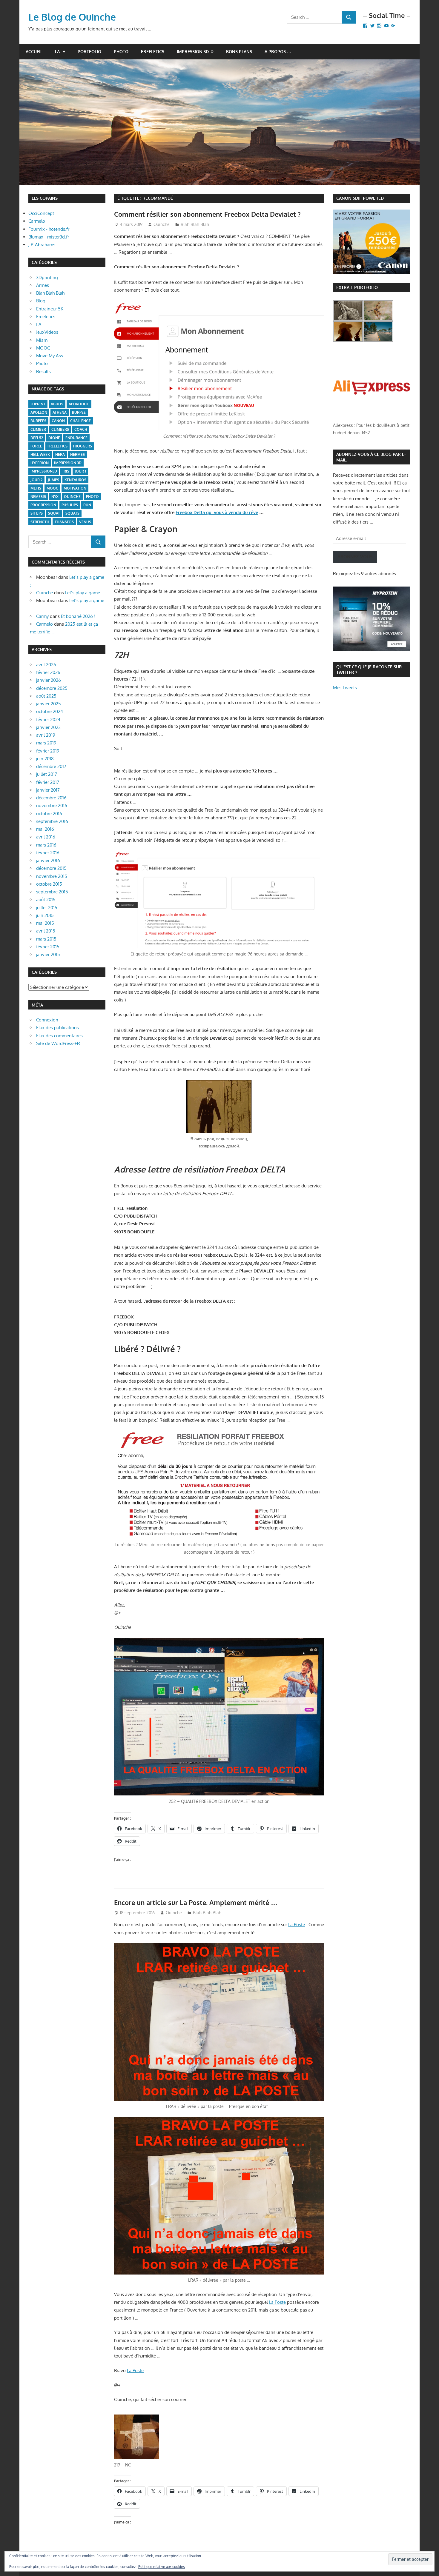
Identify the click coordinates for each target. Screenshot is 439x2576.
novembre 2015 (52, 876)
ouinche (72, 497)
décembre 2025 (52, 688)
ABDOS (57, 404)
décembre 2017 (51, 766)
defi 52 (37, 438)
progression (43, 505)
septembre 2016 (52, 821)
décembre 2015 (51, 868)
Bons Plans (239, 51)
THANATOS (64, 522)
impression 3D (68, 463)
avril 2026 (46, 665)
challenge (80, 421)
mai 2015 (45, 923)
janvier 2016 (48, 860)
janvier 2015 (48, 954)
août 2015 (46, 900)
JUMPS (53, 480)
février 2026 (48, 672)
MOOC (43, 348)
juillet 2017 (47, 774)
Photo (121, 51)
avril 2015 (46, 931)
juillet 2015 (47, 908)
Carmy (42, 616)
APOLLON (39, 412)
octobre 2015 (49, 884)
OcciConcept (41, 213)
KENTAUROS (75, 480)
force (36, 446)
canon (58, 421)
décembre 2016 (51, 798)
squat (54, 513)
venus (85, 522)
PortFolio (89, 51)
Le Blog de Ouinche (72, 17)
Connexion (47, 1020)
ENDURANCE (76, 438)
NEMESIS (38, 497)
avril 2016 (46, 837)
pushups (70, 505)
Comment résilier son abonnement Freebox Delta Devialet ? (207, 214)
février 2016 (48, 853)
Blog (41, 301)
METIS (36, 488)
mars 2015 (46, 939)
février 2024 (48, 720)
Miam (42, 340)
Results (43, 371)
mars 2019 (46, 743)
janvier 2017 (48, 790)
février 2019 (48, 751)
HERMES (77, 454)
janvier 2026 (49, 680)
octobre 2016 (49, 814)
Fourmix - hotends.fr (49, 229)
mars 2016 (46, 845)
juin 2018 (45, 759)
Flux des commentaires (59, 1036)
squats (72, 513)
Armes (43, 285)
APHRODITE (79, 404)
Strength (40, 522)
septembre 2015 (52, 892)
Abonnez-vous (355, 557)
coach (81, 429)
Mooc (52, 488)
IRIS (66, 471)
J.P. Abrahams (42, 245)
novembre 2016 (52, 805)
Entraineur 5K (50, 309)
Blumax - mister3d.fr (49, 237)
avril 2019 (46, 735)
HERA (60, 454)
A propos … (278, 51)
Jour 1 (80, 471)
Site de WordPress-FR (58, 1043)
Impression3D (44, 471)
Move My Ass (50, 356)
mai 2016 (45, 829)
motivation (75, 488)
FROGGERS (82, 446)
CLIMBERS (60, 429)
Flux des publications (57, 1028)
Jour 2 (36, 480)
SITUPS (37, 513)
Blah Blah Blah (195, 224)
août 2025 (46, 696)
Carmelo (37, 221)
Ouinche (162, 224)
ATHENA (60, 412)
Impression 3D (193, 51)
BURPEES (38, 421)
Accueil (34, 51)
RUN (87, 505)
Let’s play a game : (84, 593)
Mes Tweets (345, 688)
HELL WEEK (40, 454)
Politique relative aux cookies (162, 2567)
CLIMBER (38, 429)
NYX (55, 497)
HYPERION (40, 463)
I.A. (58, 51)
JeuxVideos (47, 332)
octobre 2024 (50, 711)
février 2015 (48, 947)
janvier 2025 (49, 704)
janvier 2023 (48, 727)
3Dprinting (47, 277)
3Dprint (38, 404)
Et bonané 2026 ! (78, 616)
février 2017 (48, 782)
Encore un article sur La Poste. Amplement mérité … (196, 1902)
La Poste (297, 1925)
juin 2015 (45, 915)
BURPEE (79, 412)
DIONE (54, 438)
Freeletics (153, 51)
